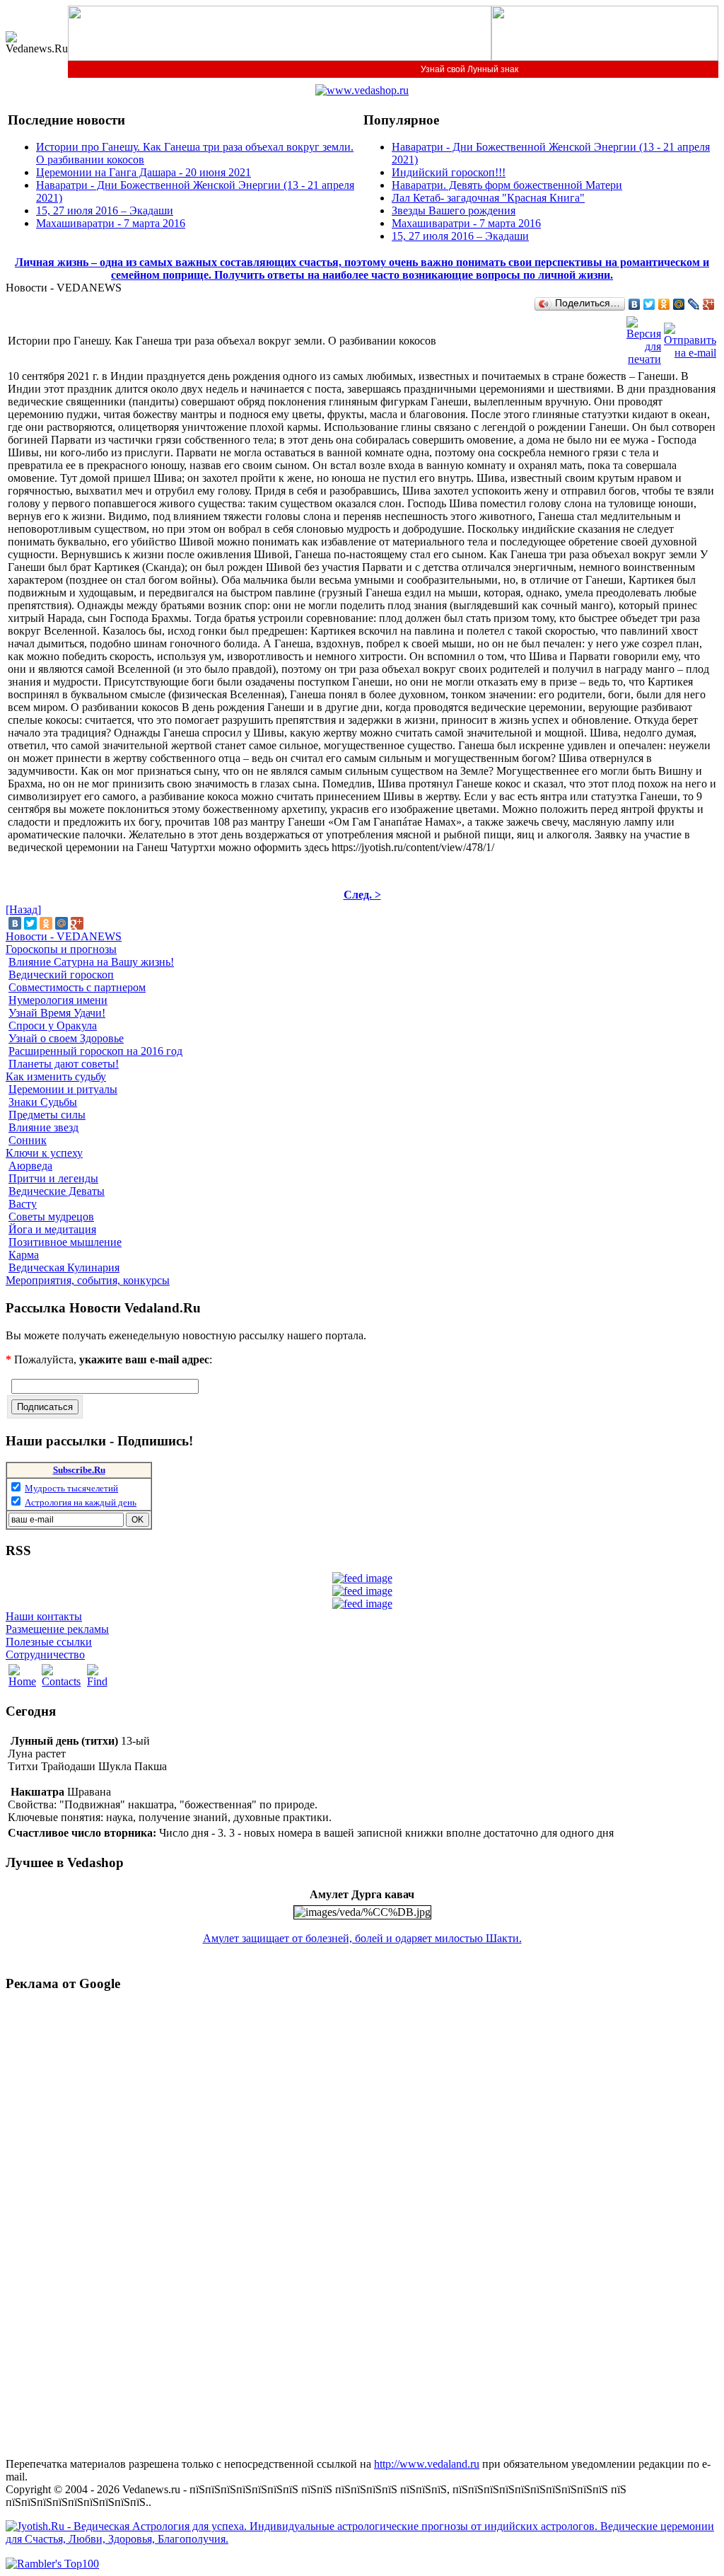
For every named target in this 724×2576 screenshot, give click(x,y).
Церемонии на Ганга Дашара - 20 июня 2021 (144, 172)
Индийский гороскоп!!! (449, 172)
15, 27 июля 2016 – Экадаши (105, 210)
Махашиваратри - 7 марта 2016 (111, 223)
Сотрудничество (45, 1654)
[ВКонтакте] (635, 304)
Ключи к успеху (44, 1153)
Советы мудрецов (51, 1217)
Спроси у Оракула (53, 1026)
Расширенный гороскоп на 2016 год (95, 1051)
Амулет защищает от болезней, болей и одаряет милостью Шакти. (362, 1938)
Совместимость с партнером (77, 987)
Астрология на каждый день (81, 1502)
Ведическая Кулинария (64, 1267)
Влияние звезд (43, 1127)
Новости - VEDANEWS (64, 936)
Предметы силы (47, 1115)
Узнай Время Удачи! (57, 1013)
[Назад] (23, 909)
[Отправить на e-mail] (690, 337)
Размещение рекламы (57, 1629)
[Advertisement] (62, 2217)
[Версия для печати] (644, 337)
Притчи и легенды (53, 1178)
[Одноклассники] (664, 304)
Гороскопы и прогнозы (61, 949)
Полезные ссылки (49, 1642)
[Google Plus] (709, 304)
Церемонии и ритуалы (63, 1089)
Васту (23, 1204)
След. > (362, 895)
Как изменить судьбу (56, 1076)
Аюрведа (30, 1166)
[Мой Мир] (679, 304)
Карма (24, 1255)
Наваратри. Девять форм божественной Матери (507, 185)
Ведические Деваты (57, 1191)
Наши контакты (44, 1616)
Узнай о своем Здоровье (66, 1038)
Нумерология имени (58, 1000)
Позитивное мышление (65, 1242)
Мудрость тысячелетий (71, 1488)
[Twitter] (649, 304)
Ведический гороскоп (61, 975)
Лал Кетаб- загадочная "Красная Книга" (488, 198)
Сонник (28, 1140)
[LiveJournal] (694, 304)
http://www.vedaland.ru (427, 2464)
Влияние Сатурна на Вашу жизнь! (91, 962)
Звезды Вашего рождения (454, 210)
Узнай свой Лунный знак (469, 69)
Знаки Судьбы (43, 1102)
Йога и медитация (52, 1229)
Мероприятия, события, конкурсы (88, 1280)
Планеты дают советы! (64, 1064)
